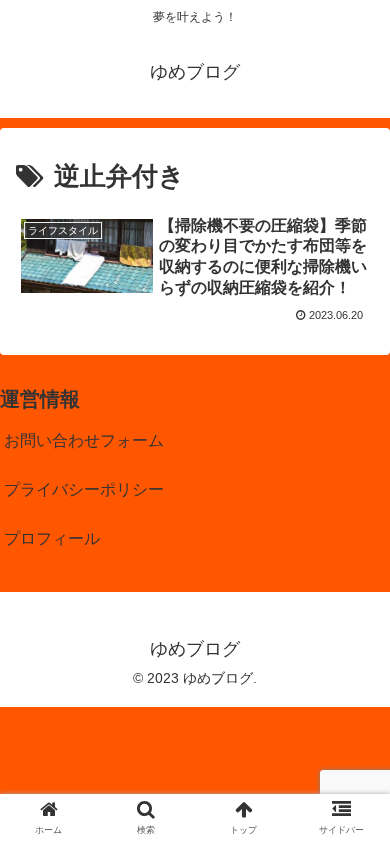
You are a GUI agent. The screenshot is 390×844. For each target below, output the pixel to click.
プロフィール (52, 538)
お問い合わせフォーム (84, 440)
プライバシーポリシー (84, 489)
